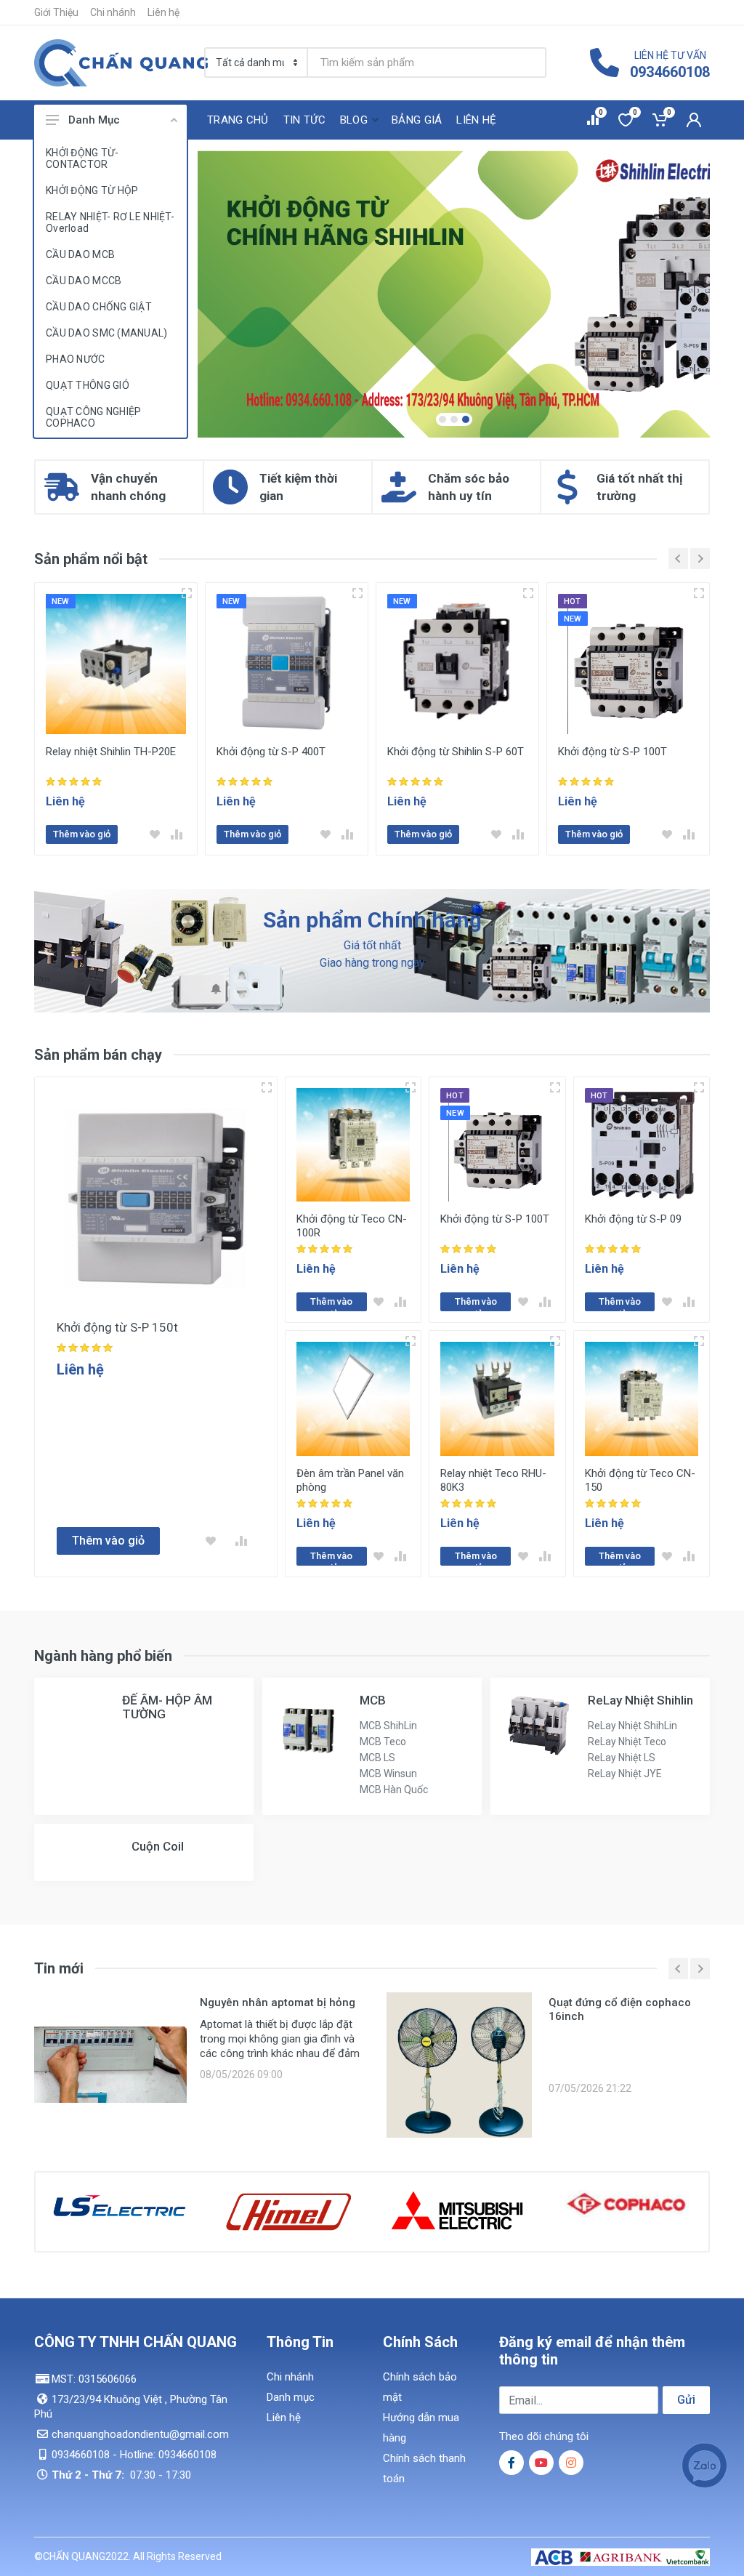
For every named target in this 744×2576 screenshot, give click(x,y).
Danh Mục (94, 120)
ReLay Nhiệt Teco (627, 1742)
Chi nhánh (113, 12)
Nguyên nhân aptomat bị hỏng (278, 2003)
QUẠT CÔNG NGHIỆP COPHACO (93, 417)
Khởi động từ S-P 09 (633, 1219)
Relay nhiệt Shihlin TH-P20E (111, 752)
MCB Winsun (388, 1774)
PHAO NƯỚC (76, 359)
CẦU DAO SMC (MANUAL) (107, 333)
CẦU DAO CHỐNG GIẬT (99, 307)
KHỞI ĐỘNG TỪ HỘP (92, 190)
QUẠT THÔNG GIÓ (88, 385)
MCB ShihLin (388, 1726)
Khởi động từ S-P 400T (271, 752)
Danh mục (291, 2397)
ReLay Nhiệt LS (622, 1758)
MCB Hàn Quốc (394, 1790)
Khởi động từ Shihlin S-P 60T (456, 752)
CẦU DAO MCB (80, 254)
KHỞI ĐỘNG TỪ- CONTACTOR (82, 158)
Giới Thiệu (56, 12)
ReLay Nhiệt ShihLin (632, 1726)
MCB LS (377, 1758)
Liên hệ (163, 12)
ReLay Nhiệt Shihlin (640, 1700)
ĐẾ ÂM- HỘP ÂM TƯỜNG (167, 1707)
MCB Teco (383, 1742)
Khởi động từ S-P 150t (117, 1327)
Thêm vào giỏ (82, 834)
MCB (373, 1700)
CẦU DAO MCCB (84, 281)
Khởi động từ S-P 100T (612, 752)
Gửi (686, 2400)
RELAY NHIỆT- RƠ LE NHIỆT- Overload (110, 222)
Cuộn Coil (158, 1846)
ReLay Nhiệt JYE (625, 1774)
